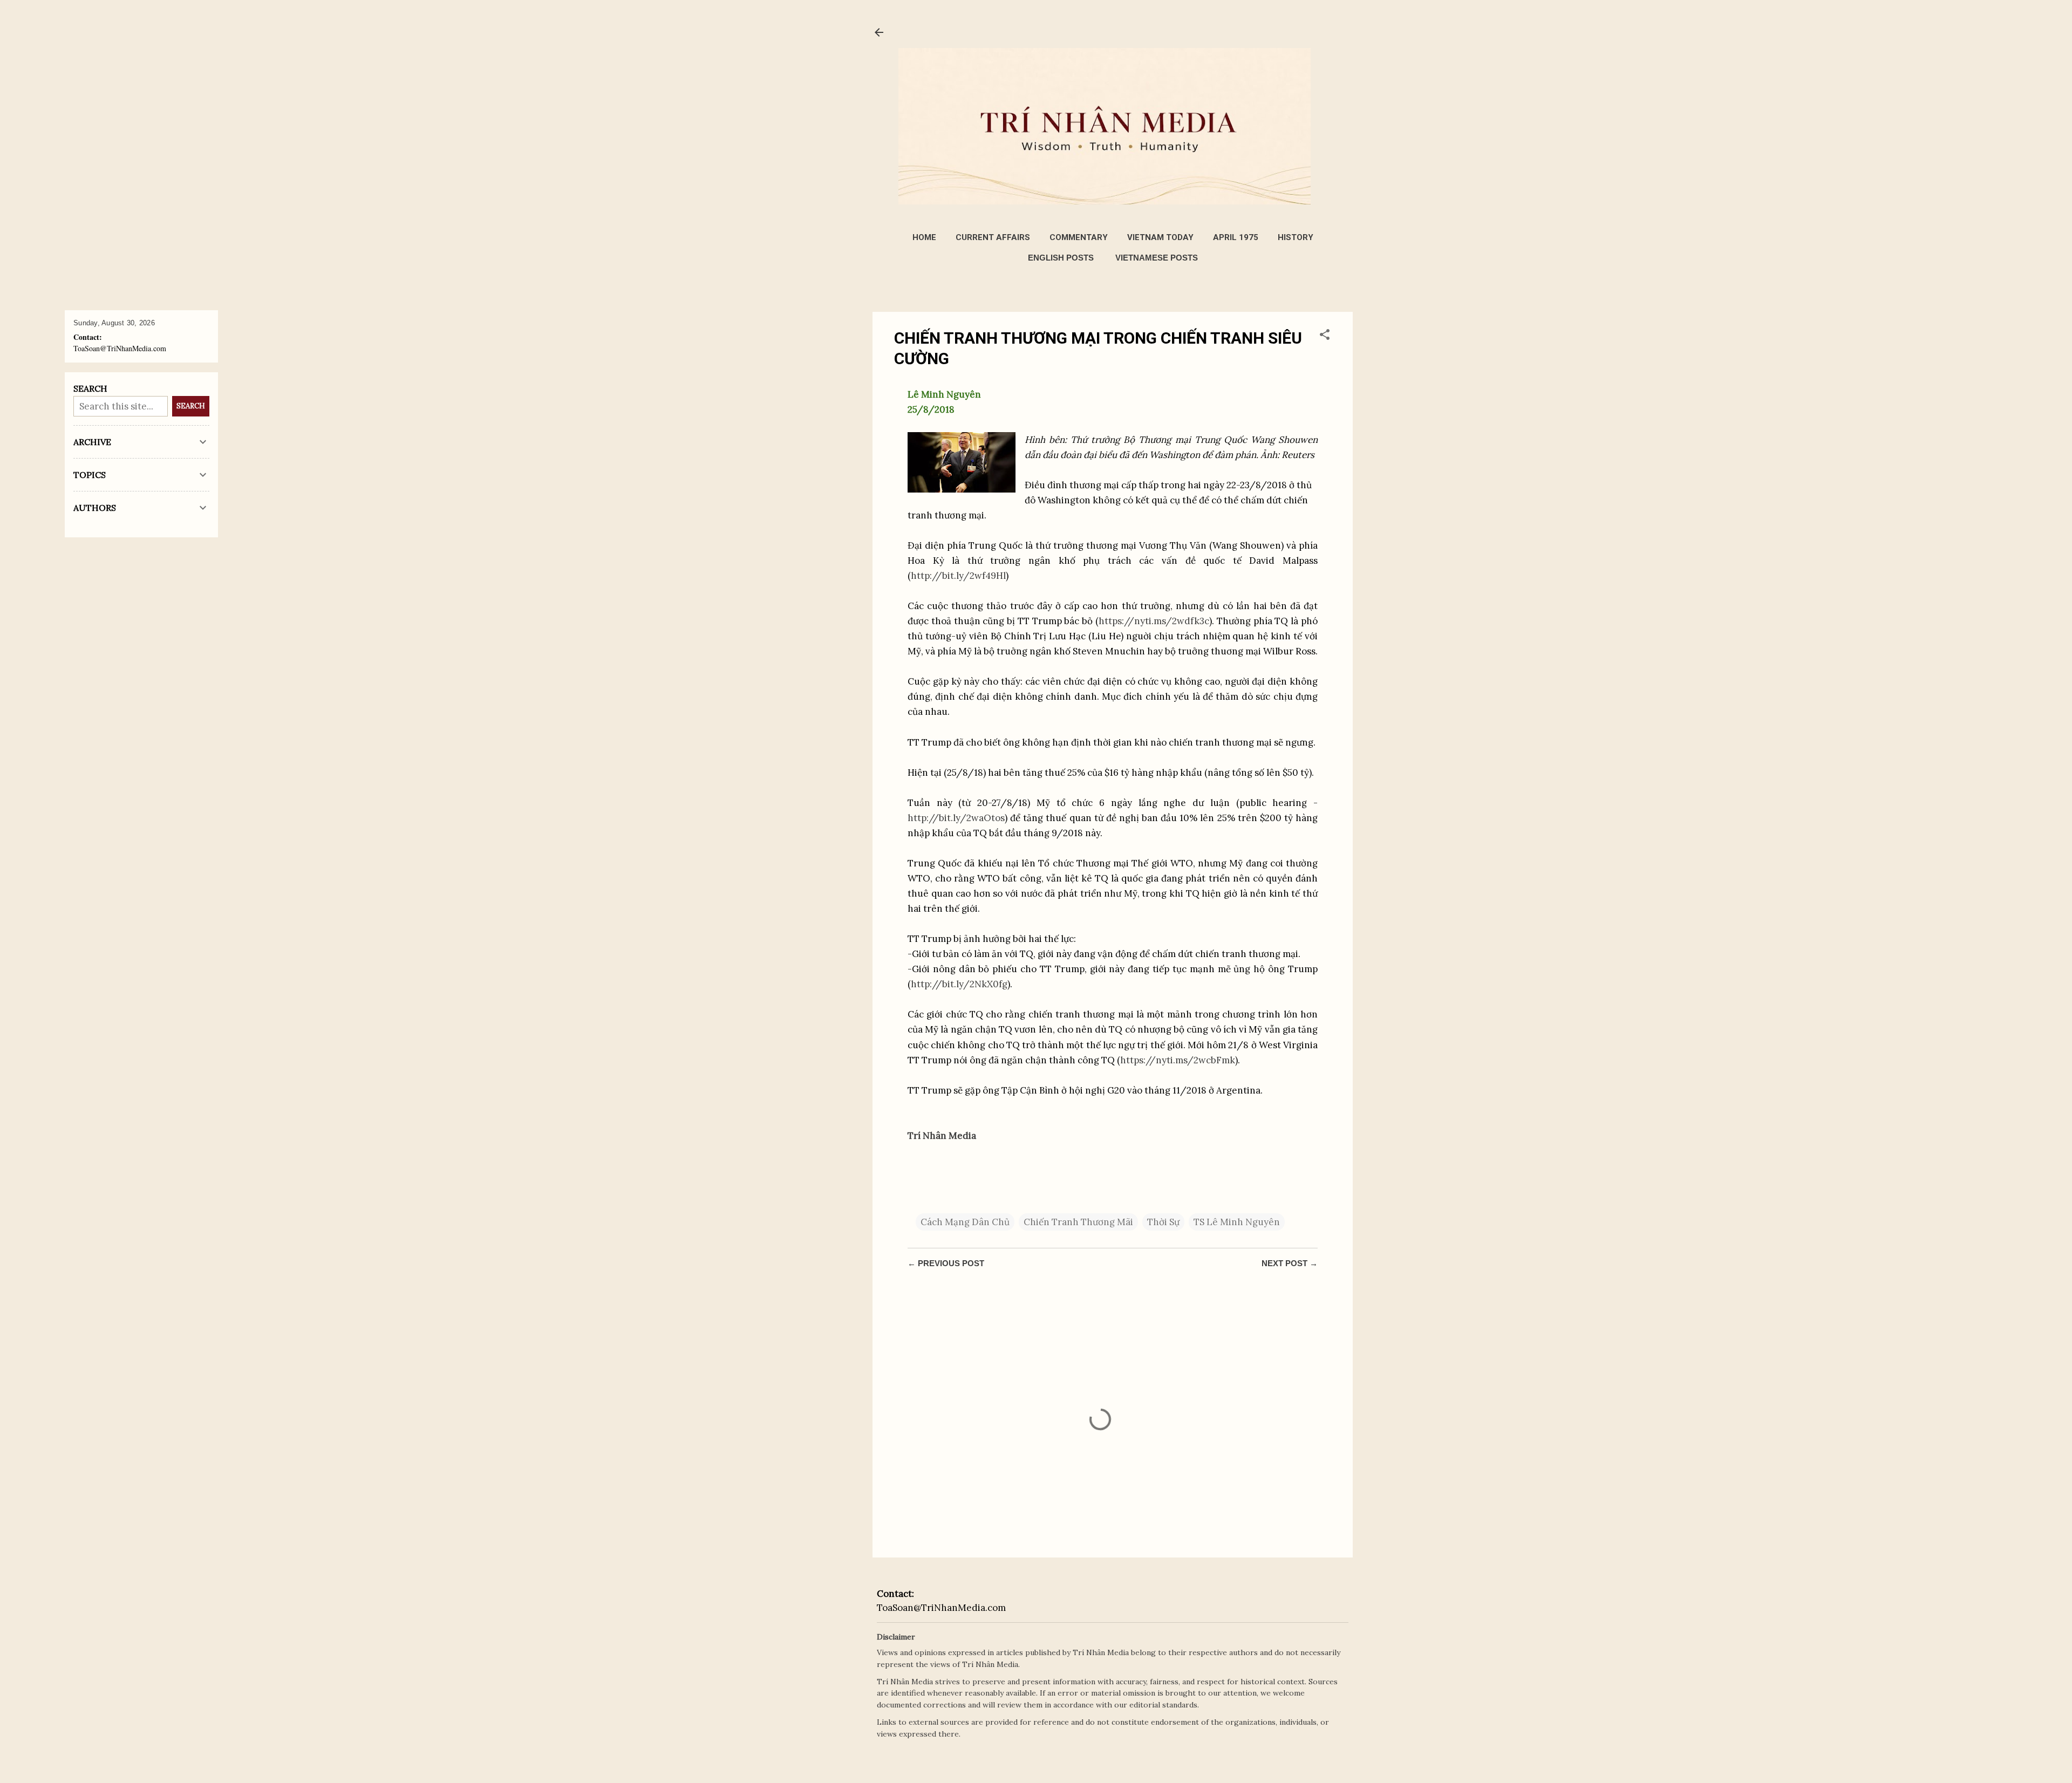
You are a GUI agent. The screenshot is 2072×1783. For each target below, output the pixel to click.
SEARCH (191, 406)
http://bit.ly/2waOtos (956, 818)
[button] (1325, 336)
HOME (924, 237)
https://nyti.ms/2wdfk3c (1154, 621)
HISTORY (1296, 237)
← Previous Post (946, 1263)
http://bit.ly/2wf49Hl (958, 576)
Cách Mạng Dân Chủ (965, 1222)
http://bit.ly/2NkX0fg (959, 984)
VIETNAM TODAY (1160, 237)
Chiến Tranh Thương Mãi (1078, 1222)
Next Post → (1290, 1263)
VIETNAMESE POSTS (1157, 258)
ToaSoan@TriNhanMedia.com (941, 1608)
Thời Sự (1163, 1222)
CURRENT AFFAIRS (993, 237)
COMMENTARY (1079, 237)
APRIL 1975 (1236, 237)
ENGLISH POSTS (1061, 258)
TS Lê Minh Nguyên (1237, 1222)
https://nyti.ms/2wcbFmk (1178, 1060)
